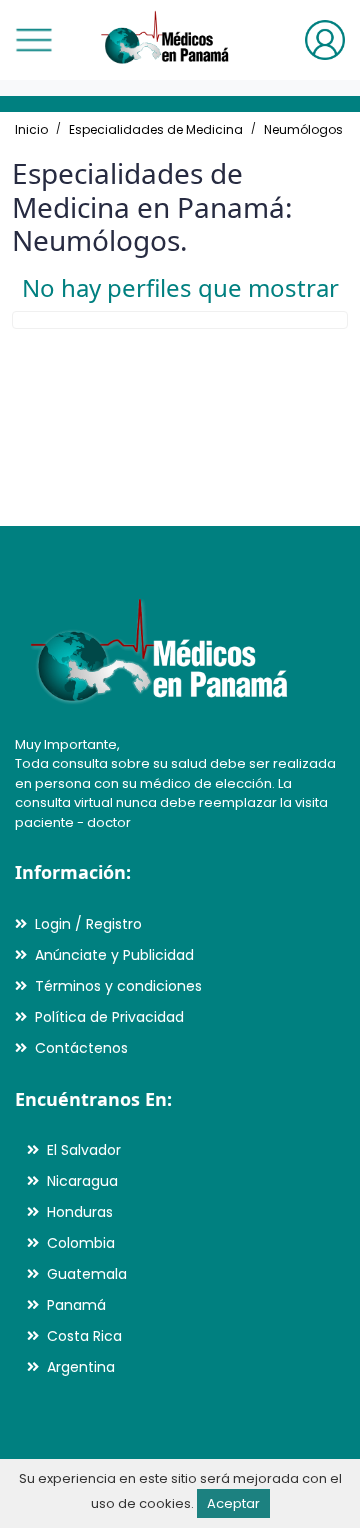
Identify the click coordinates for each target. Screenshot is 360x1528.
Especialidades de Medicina (156, 129)
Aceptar (233, 1503)
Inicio (31, 129)
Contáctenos (81, 1048)
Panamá (76, 1305)
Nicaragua (82, 1181)
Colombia (81, 1243)
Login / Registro (88, 924)
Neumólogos (303, 129)
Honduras (80, 1212)
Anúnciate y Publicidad (114, 955)
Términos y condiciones (118, 986)
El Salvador (84, 1150)
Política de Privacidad (109, 1017)
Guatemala (87, 1274)
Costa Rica (84, 1336)
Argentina (81, 1367)
